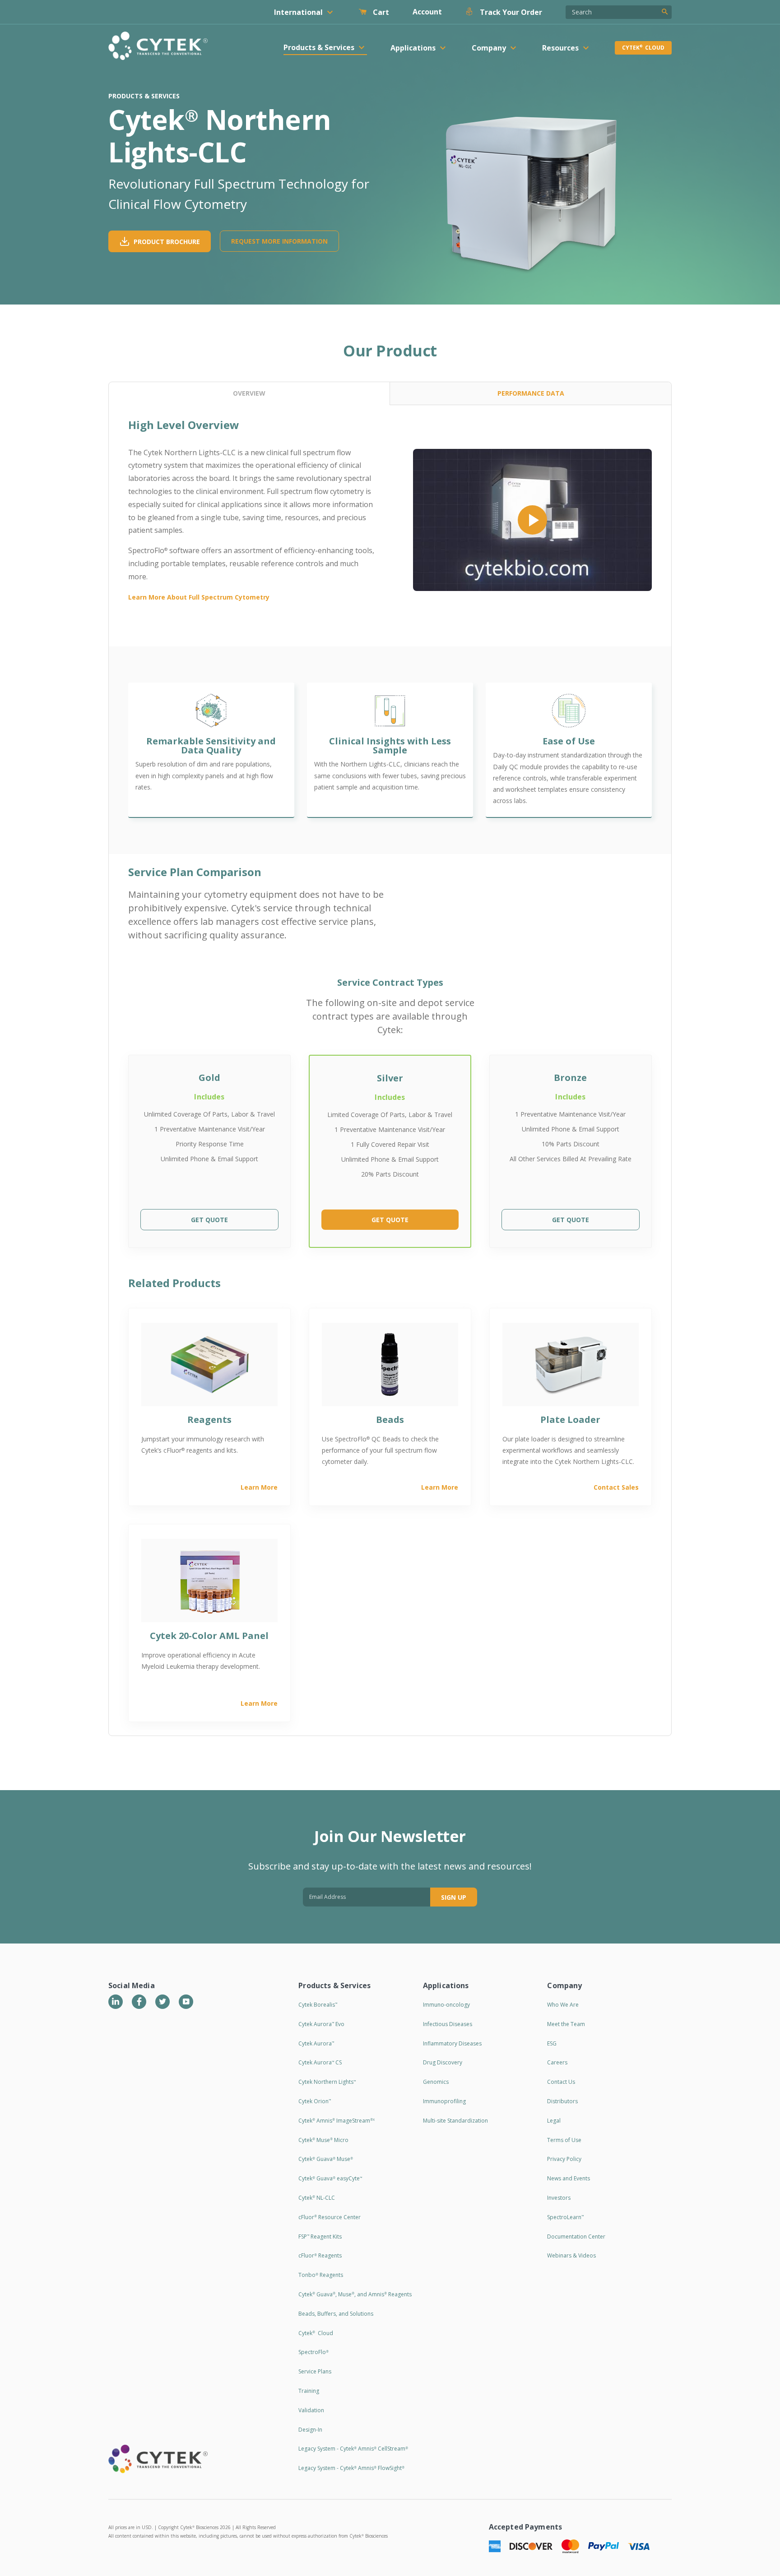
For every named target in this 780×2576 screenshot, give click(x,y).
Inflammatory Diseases (452, 2043)
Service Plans (315, 2371)
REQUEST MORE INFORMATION (279, 241)
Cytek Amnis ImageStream (337, 2121)
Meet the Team (566, 2024)
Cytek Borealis (318, 2005)
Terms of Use (564, 2140)
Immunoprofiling (444, 2101)
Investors (559, 2198)
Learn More (259, 1487)
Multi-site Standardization (455, 2121)
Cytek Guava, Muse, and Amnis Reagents (355, 2294)
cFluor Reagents (320, 2255)
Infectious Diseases (448, 2024)
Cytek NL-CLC (317, 2198)
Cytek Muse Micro (323, 2140)
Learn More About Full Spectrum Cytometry (199, 597)
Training (309, 2391)
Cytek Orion (315, 2101)
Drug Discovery (443, 2062)
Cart (380, 12)
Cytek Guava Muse (326, 2159)
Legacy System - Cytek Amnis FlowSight (351, 2468)
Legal (554, 2121)
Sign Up (454, 1897)
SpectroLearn (565, 2217)
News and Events (569, 2178)
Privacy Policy (564, 2159)
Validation (311, 2410)
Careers (557, 2062)
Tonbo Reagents (321, 2275)
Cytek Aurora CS (320, 2062)
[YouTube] (186, 2002)
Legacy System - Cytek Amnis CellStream (353, 2449)
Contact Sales (616, 1487)
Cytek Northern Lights (327, 2082)
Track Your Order (510, 12)
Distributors (562, 2101)
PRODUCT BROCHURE (167, 242)
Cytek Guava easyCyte (330, 2178)
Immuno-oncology (446, 2005)
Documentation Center (576, 2237)
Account (427, 12)
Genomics (436, 2082)
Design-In (310, 2430)
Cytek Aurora (316, 2043)
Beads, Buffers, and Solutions (336, 2314)
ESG (552, 2043)
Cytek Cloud (643, 48)
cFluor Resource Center (330, 2217)
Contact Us (561, 2082)
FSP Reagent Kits (320, 2237)
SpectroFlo (313, 2352)
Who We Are (563, 2005)
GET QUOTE (209, 1220)
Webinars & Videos (571, 2255)
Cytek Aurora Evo (321, 2024)
